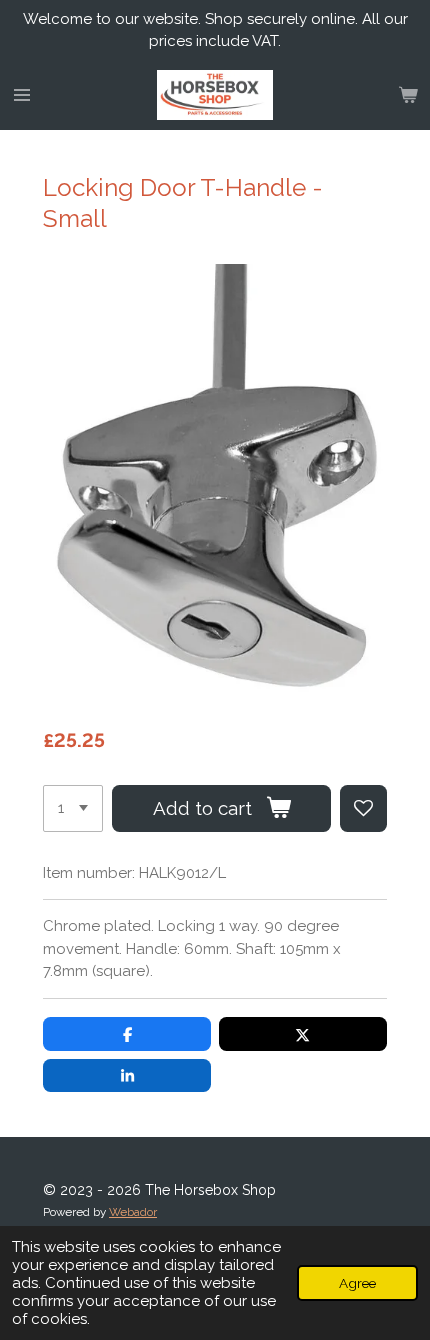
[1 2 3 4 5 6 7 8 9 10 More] (73, 808)
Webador (133, 1212)
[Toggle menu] (22, 95)
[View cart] (408, 95)
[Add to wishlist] (363, 808)
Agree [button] (357, 1283)
